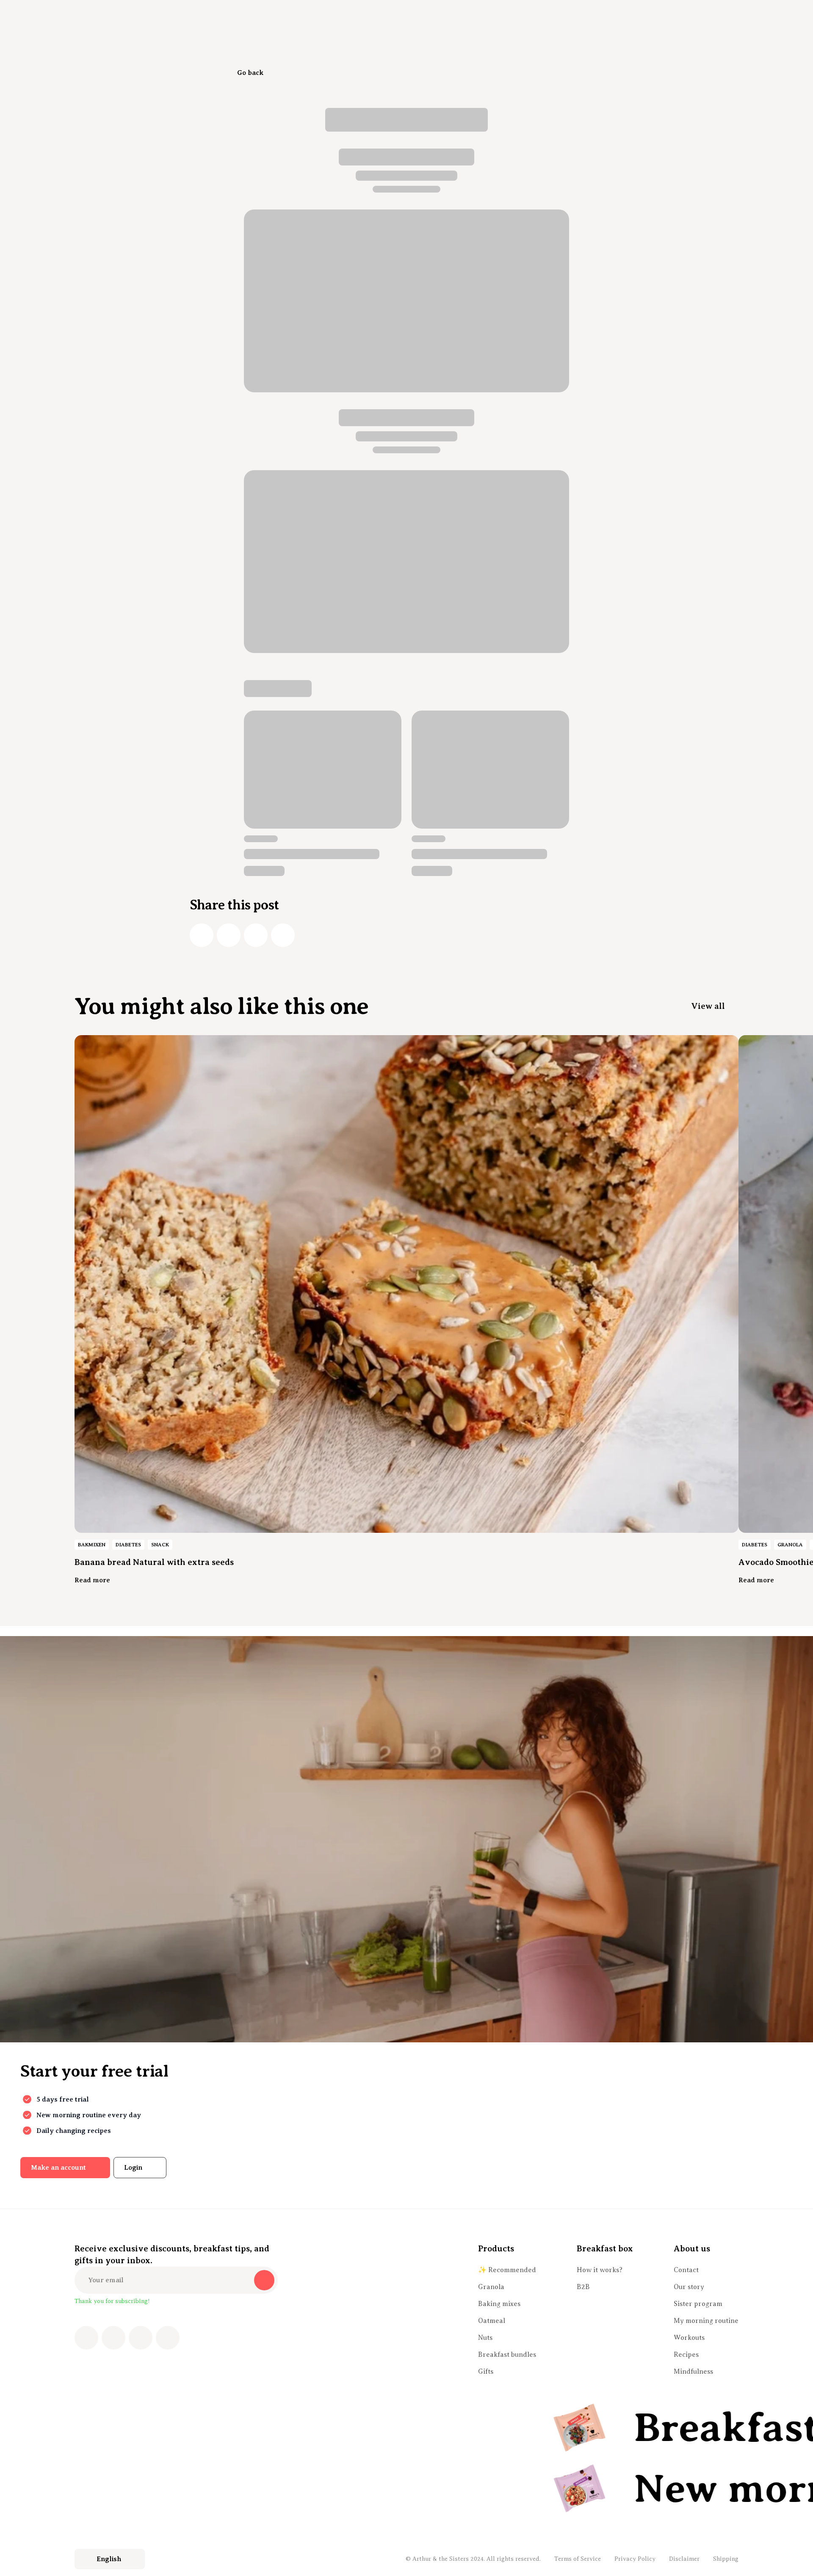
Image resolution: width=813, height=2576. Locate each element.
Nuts (485, 2338)
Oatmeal (492, 2321)
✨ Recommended (507, 2270)
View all (708, 1006)
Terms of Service (578, 2559)
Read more (92, 1580)
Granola (491, 2287)
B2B (583, 2287)
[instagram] (113, 2338)
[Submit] (264, 2280)
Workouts (689, 2338)
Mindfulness (693, 2372)
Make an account (58, 2168)
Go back (250, 73)
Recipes (686, 2355)
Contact (686, 2270)
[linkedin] (256, 935)
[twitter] (229, 935)
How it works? (600, 2270)
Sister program (698, 2304)
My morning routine (706, 2321)
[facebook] (202, 935)
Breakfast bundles (507, 2355)
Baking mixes (499, 2304)
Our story (689, 2287)
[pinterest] (141, 2338)
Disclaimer (684, 2559)
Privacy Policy (635, 2559)
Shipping (726, 2559)
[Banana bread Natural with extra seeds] (406, 1284)
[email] (283, 935)
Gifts (486, 2372)
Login (133, 2168)
